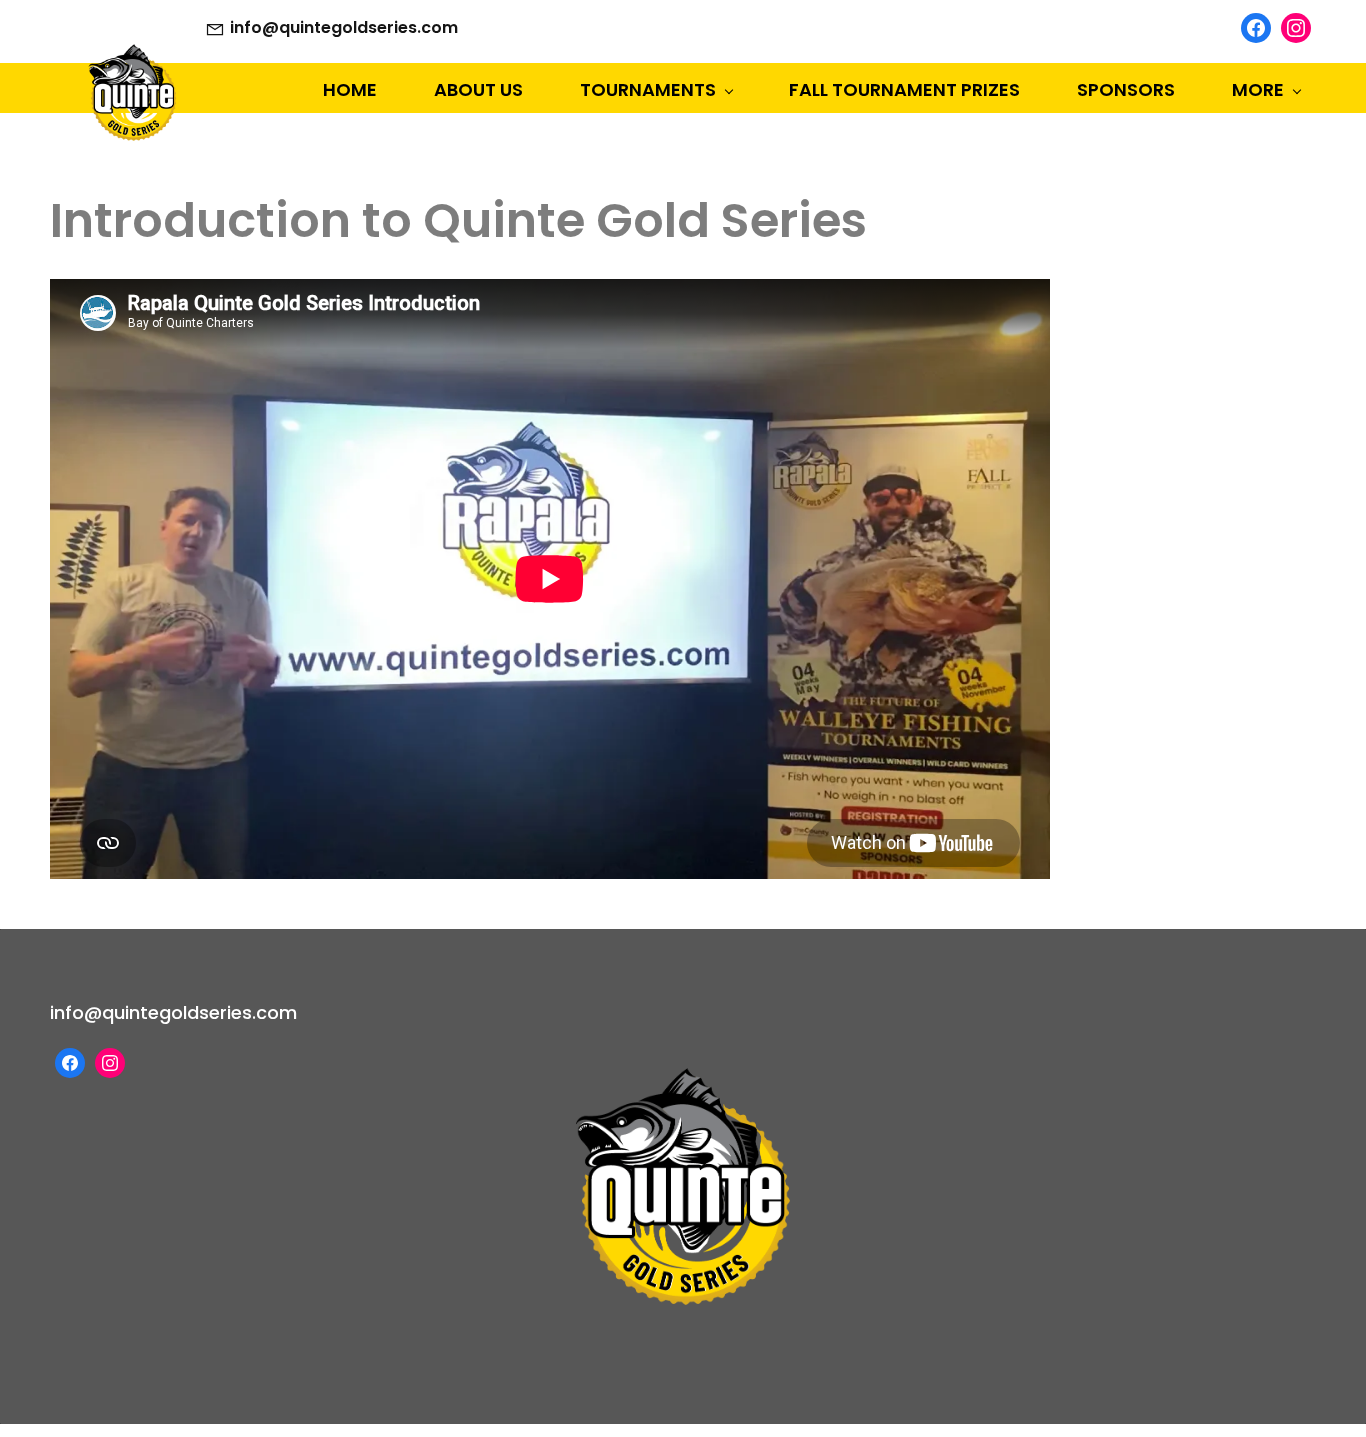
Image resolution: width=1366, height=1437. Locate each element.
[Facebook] (70, 1063)
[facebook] (1256, 28)
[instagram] (1296, 28)
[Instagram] (110, 1063)
